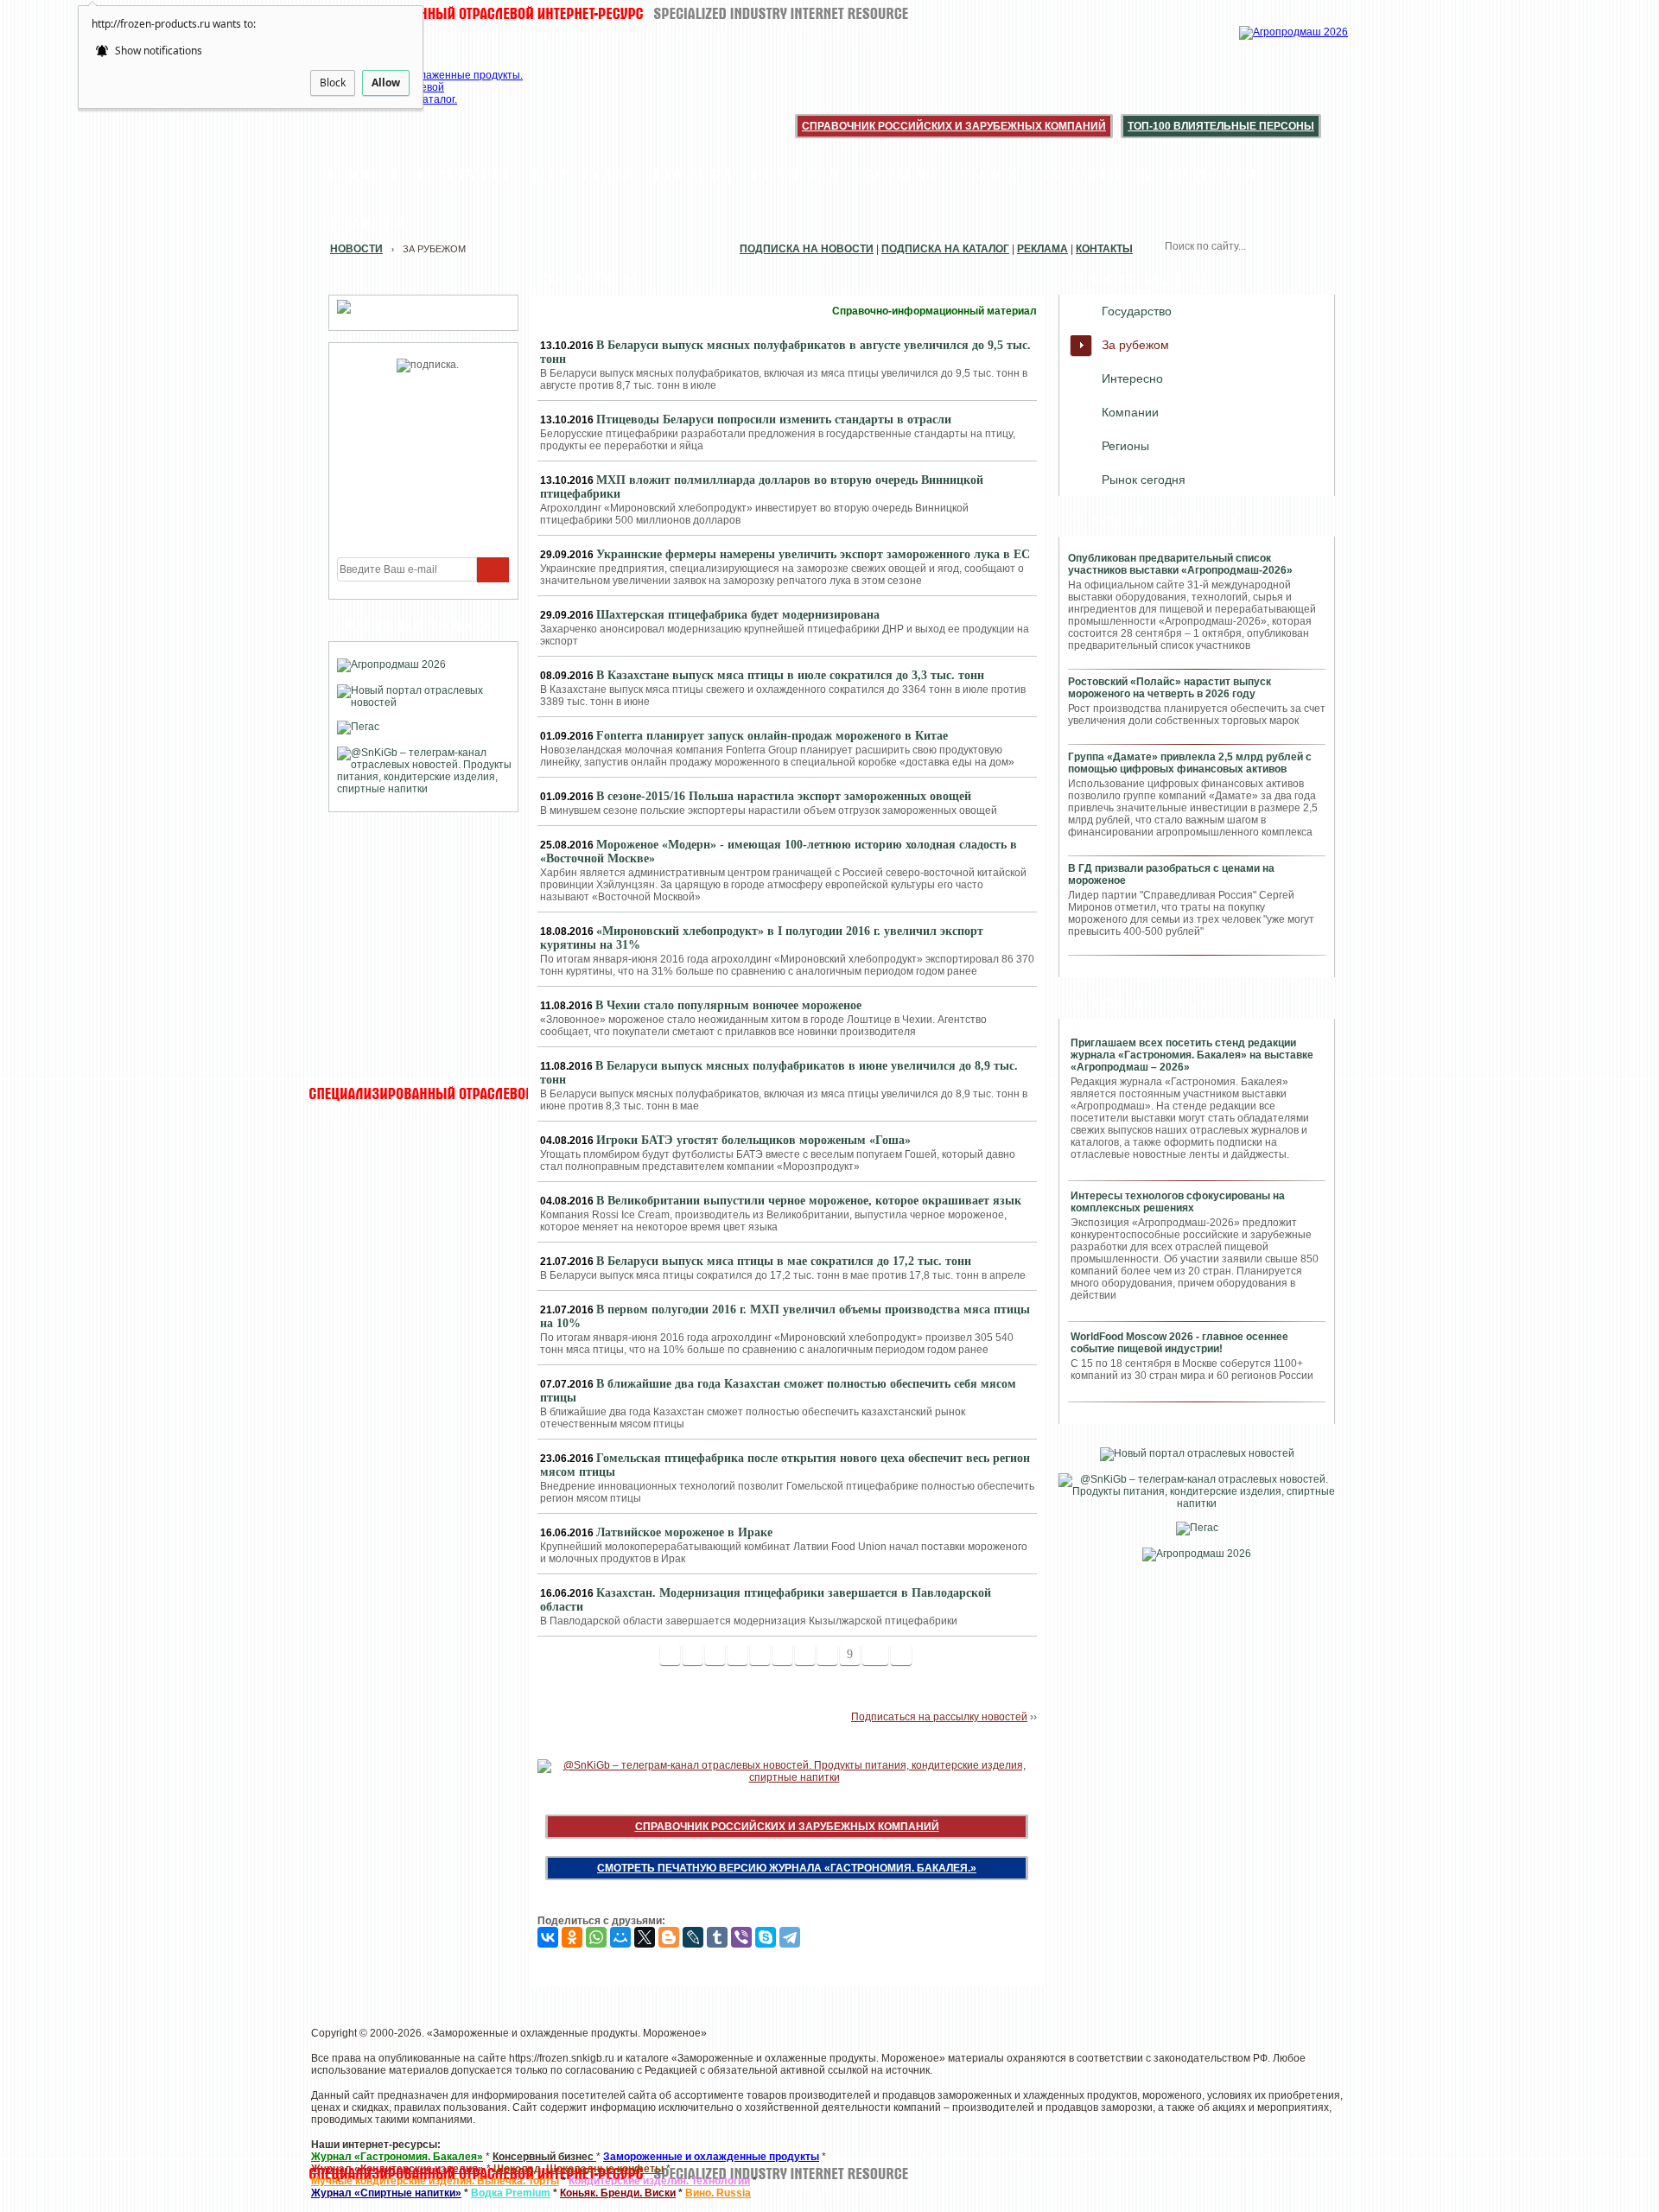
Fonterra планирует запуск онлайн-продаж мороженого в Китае (772, 736)
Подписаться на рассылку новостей (939, 1717)
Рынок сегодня (1144, 480)
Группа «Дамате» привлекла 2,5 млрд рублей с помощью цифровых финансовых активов (1190, 763)
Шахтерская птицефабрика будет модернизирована (738, 615)
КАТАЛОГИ (1079, 175)
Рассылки (900, 175)
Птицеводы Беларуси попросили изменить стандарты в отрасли (774, 420)
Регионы (1125, 446)
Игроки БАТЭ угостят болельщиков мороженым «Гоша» (753, 1140)
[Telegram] (790, 1937)
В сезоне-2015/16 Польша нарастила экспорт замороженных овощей (784, 796)
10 (875, 1654)
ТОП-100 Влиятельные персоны (1221, 126)
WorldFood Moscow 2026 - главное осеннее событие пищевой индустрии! (1179, 1343)
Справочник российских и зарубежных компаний (954, 126)
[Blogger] (669, 1937)
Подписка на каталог (945, 249)
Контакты (1104, 249)
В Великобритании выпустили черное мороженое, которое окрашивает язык (809, 1201)
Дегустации (582, 175)
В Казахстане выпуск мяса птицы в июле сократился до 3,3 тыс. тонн (790, 675)
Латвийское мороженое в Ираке (684, 1532)
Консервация (1198, 175)
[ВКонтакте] (548, 1937)
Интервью (795, 175)
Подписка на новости (807, 249)
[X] (645, 1937)
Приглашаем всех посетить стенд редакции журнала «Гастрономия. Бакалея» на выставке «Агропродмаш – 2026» (1192, 1055)
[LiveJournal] (693, 1937)
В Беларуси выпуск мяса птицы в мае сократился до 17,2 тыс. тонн (784, 1261)
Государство (1137, 311)
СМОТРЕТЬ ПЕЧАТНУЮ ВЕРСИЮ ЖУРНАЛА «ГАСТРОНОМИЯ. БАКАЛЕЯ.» (787, 1868)
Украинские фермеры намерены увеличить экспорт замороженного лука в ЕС (813, 554)
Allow (386, 83)
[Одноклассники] (572, 1937)
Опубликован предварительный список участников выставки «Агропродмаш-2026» (1180, 564)
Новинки (693, 175)
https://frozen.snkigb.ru (562, 2058)
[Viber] (741, 1937)
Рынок (990, 175)
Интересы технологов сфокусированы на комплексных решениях (1178, 1202)
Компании (463, 175)
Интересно (1132, 378)
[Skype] (766, 1937)
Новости (359, 175)
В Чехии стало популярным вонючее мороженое (728, 1005)
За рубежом (1135, 345)
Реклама (1042, 249)
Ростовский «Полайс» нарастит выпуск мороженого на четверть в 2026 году (1170, 688)
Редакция (363, 223)
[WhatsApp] (596, 1937)
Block (333, 83)
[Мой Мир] (620, 1937)
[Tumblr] (717, 1937)
